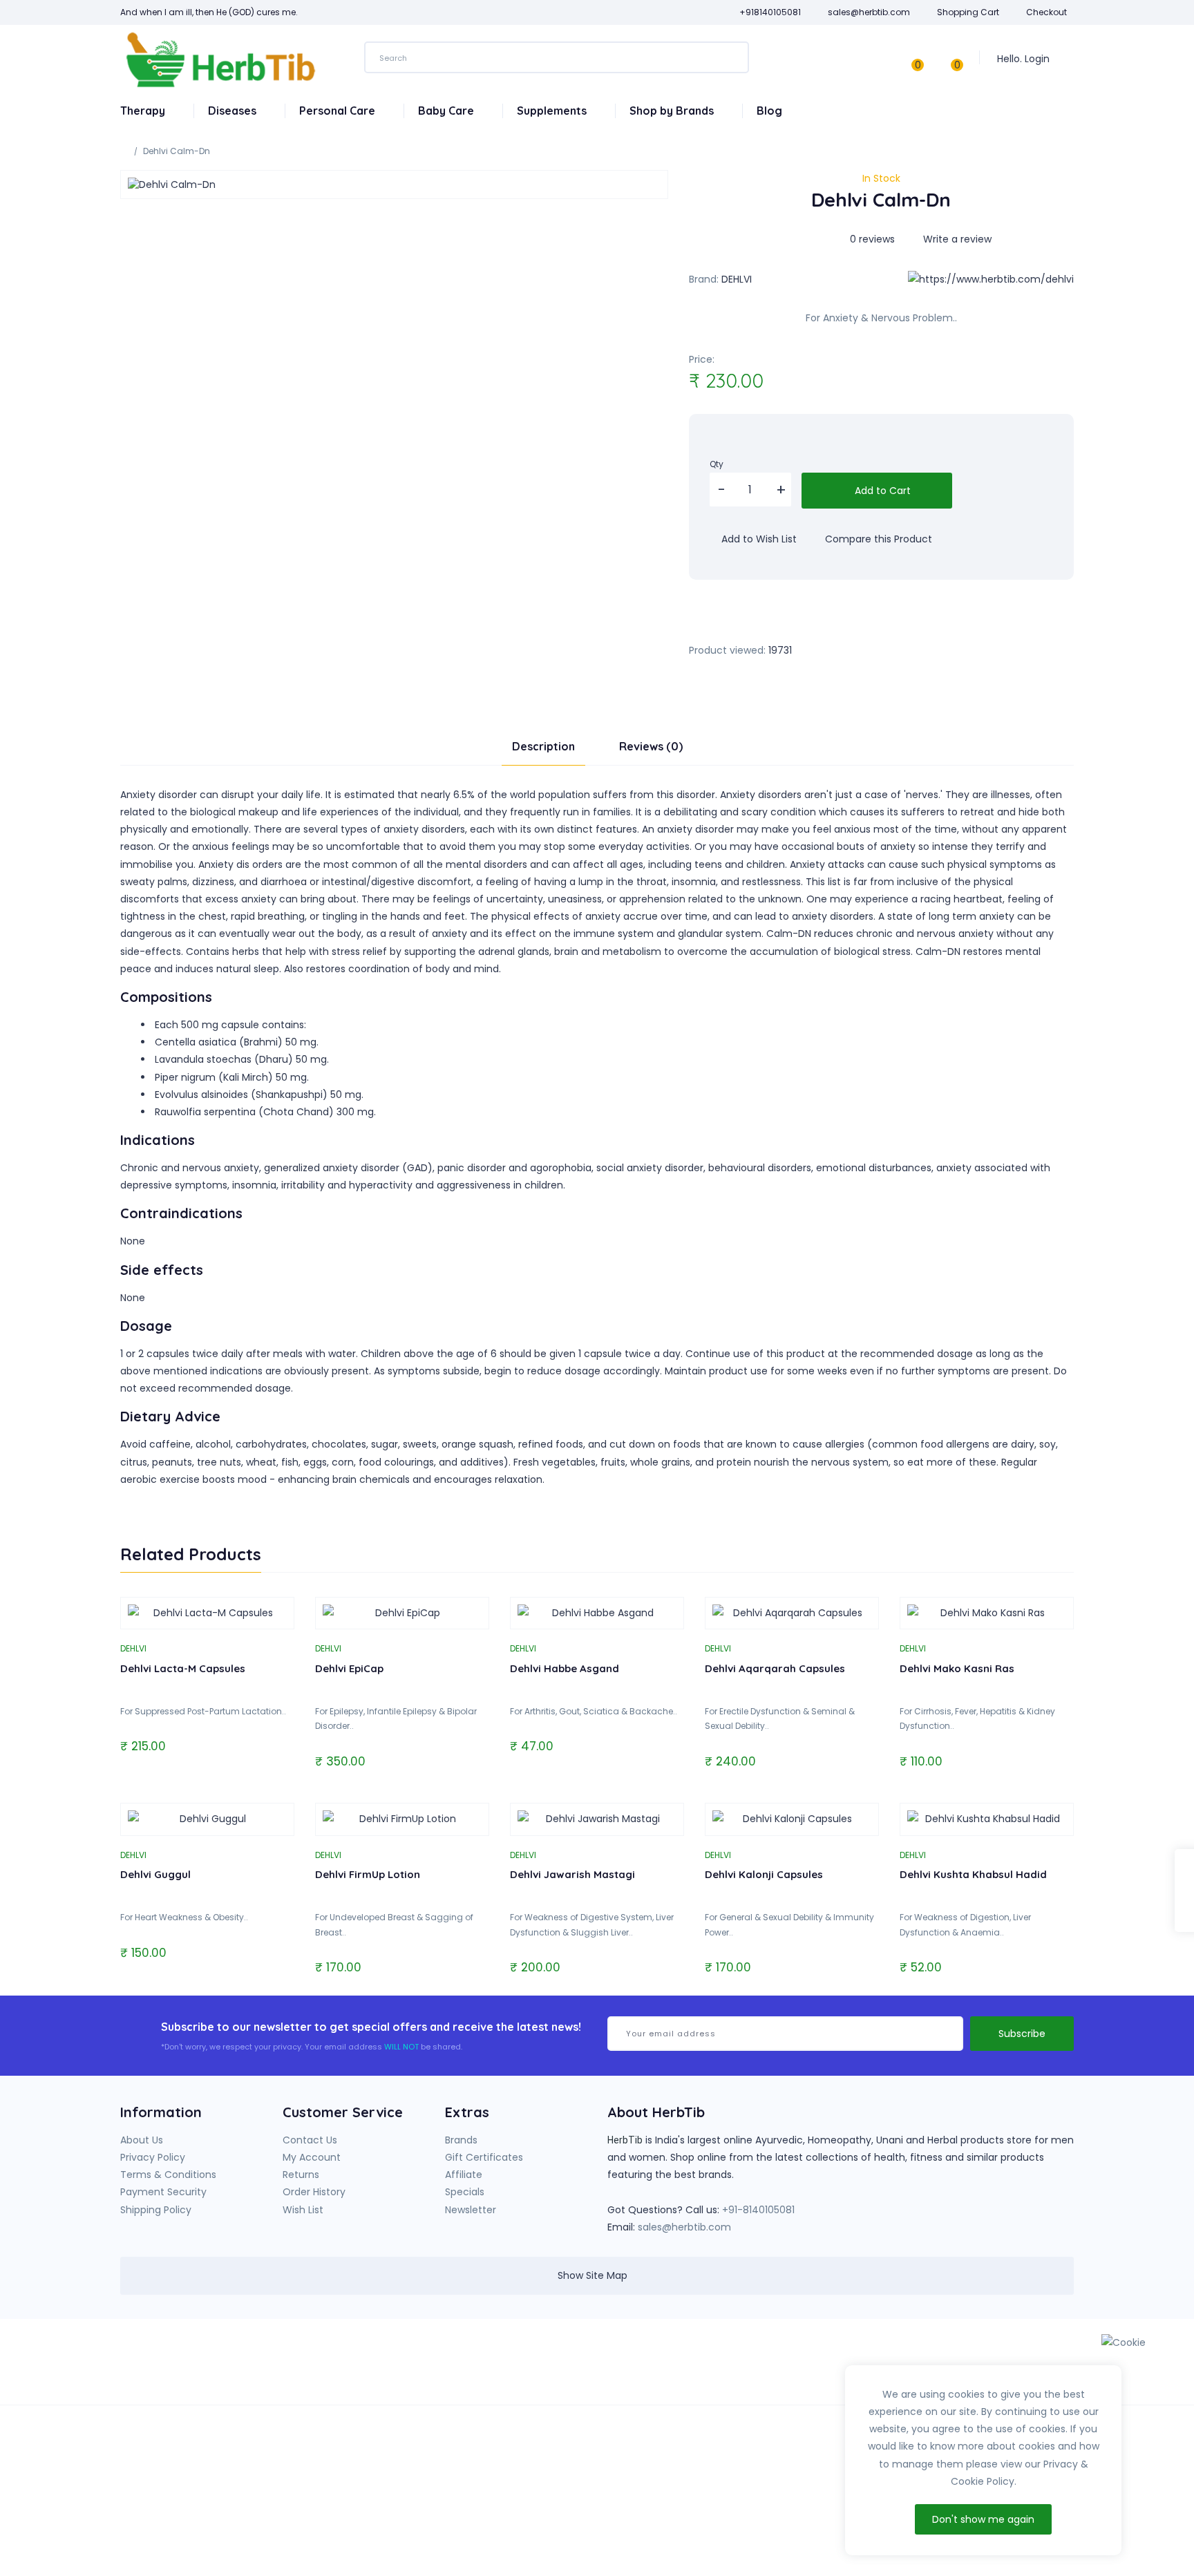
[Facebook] (782, 2367)
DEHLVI (737, 279)
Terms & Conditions (168, 2175)
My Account (312, 2157)
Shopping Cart (968, 12)
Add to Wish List (758, 539)
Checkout (1046, 12)
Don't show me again (983, 2519)
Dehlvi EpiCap (349, 1668)
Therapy (144, 111)
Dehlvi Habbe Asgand (565, 1668)
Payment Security (163, 2192)
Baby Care (447, 111)
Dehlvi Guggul (155, 1874)
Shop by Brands (673, 111)
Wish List (303, 2210)
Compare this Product (877, 539)
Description (543, 746)
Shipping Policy (156, 2210)
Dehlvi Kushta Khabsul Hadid (973, 1874)
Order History (314, 2192)
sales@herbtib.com (684, 2227)
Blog (769, 111)
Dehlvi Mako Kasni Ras (957, 1668)
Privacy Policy (153, 2157)
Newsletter (471, 2210)
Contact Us (310, 2140)
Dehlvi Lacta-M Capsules (183, 1668)
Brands (461, 2140)
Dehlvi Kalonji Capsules (764, 1874)
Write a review (956, 239)
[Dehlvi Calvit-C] (1184, 1891)
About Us (142, 2140)
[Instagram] (839, 2367)
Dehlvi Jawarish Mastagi (572, 1874)
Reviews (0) (651, 746)
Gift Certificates (484, 2157)
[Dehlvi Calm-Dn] (394, 184)
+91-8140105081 (758, 2210)
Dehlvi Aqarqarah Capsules (775, 1668)
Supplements (553, 111)
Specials (465, 2192)
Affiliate (464, 2175)
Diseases (234, 111)
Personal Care (339, 111)
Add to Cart (881, 491)
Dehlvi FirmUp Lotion (368, 1874)
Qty (717, 464)
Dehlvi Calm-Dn (177, 151)
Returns (301, 2175)
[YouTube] (811, 2367)
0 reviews (872, 239)
